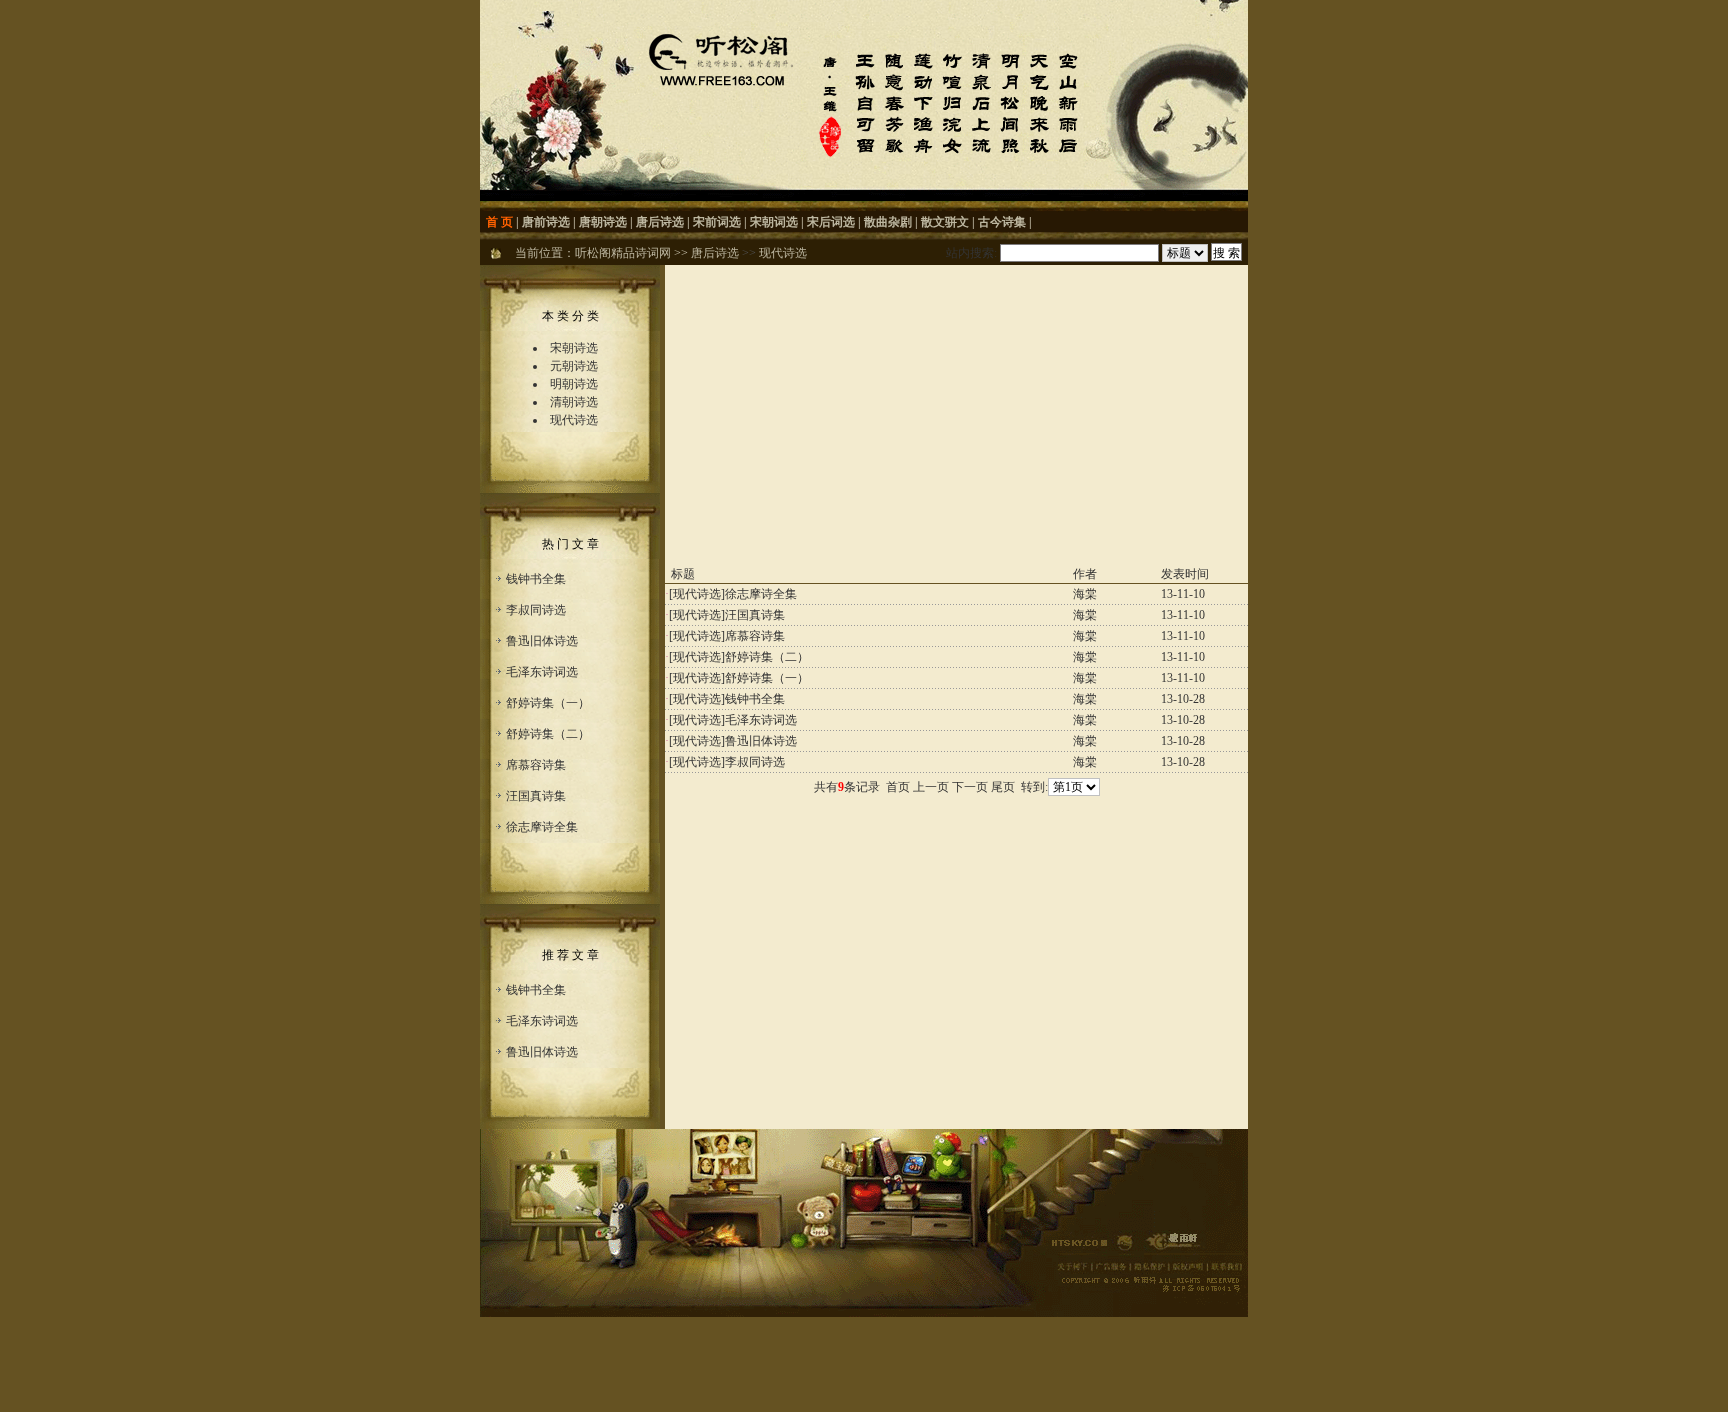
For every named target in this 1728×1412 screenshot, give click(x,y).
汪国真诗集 (536, 796)
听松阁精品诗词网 (623, 253)
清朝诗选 (574, 402)
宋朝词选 (774, 222)
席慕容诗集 (536, 765)
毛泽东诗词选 (542, 672)
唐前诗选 (546, 222)
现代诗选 (783, 253)
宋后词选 (831, 222)
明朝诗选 (574, 384)
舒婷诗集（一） (548, 703)
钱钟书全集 (536, 579)
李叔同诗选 (536, 610)
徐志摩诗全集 (542, 827)
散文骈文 (945, 222)
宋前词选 (717, 222)
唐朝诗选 (603, 222)
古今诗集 (1002, 222)
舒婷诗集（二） (548, 734)
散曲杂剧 (888, 222)
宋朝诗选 (574, 348)
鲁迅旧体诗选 (542, 641)
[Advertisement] (956, 415)
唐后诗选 (660, 222)
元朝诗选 (574, 366)
